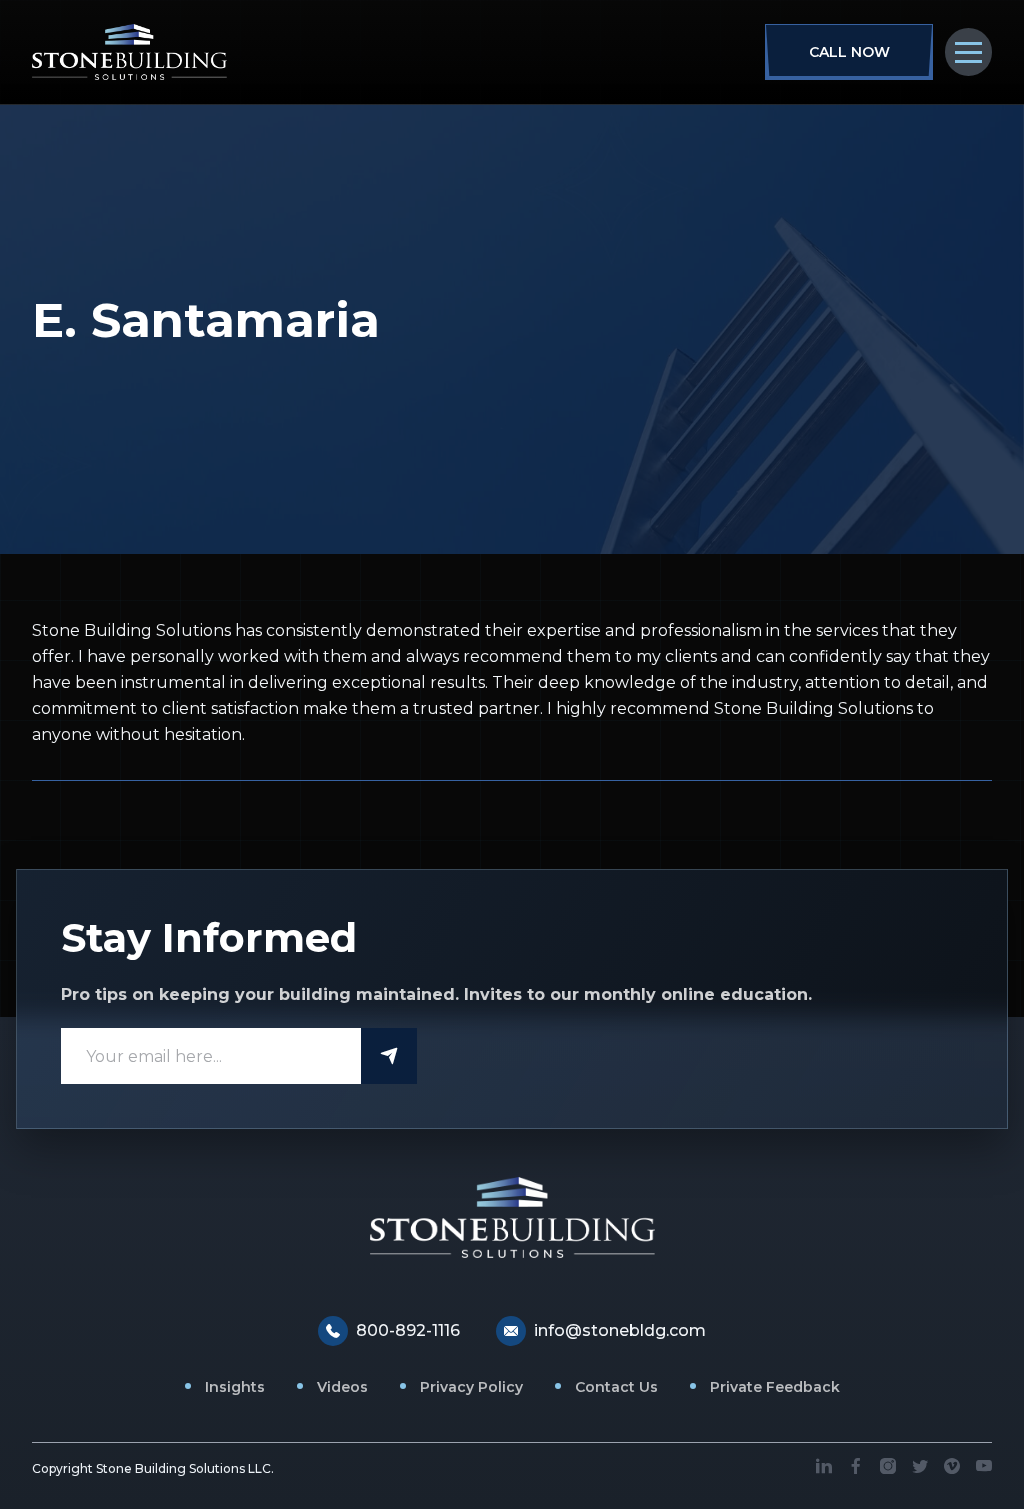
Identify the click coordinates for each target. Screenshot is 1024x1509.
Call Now (849, 52)
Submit (389, 1056)
